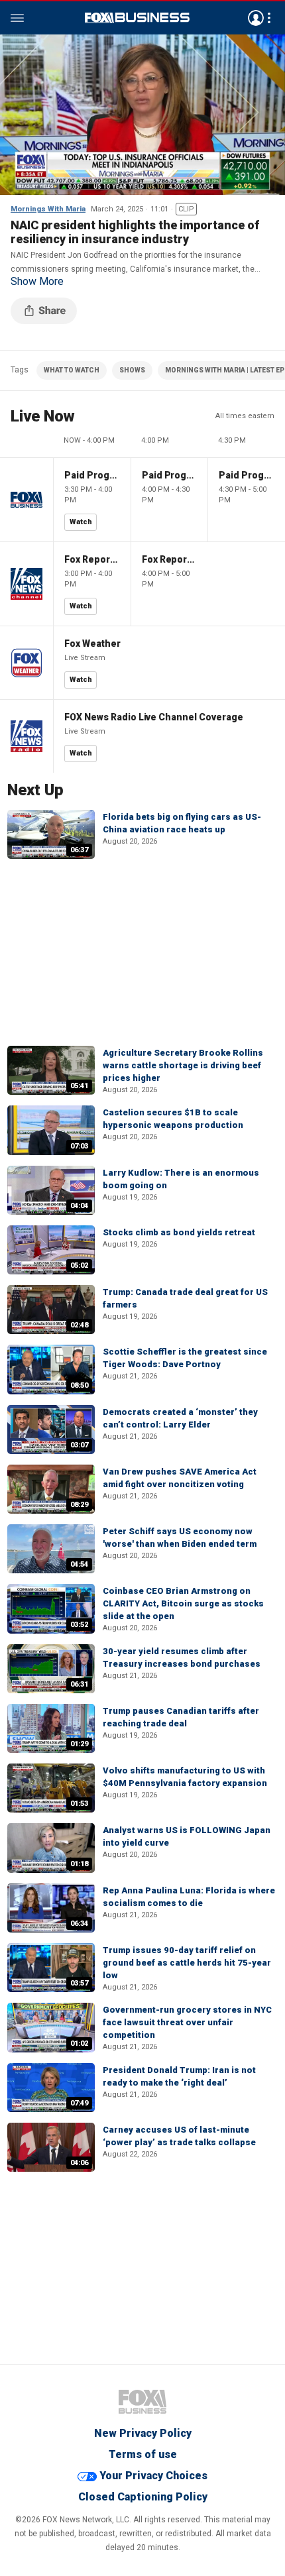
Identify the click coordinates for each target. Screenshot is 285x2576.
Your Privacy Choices (153, 2476)
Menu (17, 18)
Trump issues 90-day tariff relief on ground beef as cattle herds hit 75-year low (187, 1963)
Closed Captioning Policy (143, 2497)
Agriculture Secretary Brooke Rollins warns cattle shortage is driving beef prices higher (183, 1065)
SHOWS (132, 370)
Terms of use (143, 2454)
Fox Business (137, 18)
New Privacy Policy (143, 2433)
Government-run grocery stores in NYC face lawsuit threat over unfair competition (187, 2022)
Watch (81, 522)
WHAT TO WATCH (72, 370)
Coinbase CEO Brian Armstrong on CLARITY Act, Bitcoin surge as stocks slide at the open (183, 1603)
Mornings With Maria (48, 209)
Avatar (256, 18)
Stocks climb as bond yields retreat (179, 1232)
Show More (37, 282)
